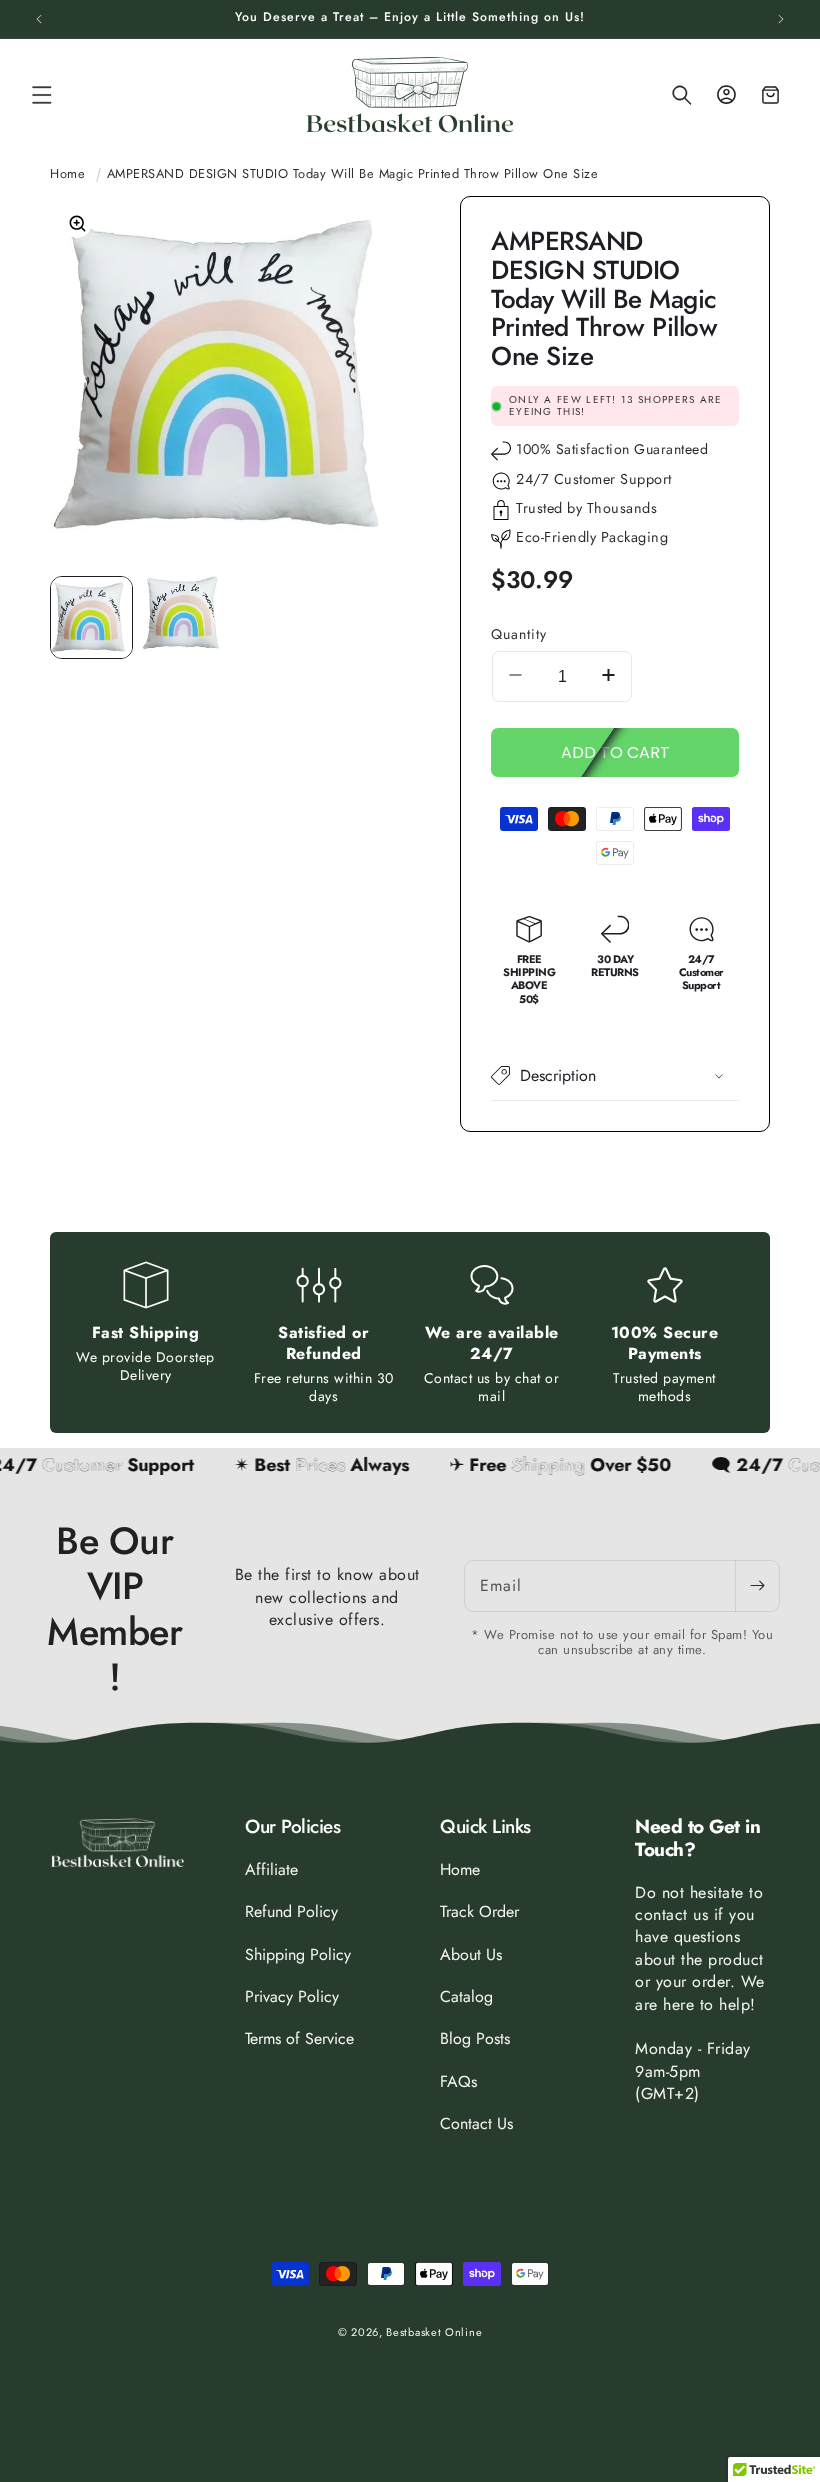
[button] (42, 95)
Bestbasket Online (434, 2332)
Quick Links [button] (485, 1827)
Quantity (519, 634)
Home (67, 173)
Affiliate (271, 1870)
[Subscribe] (757, 1586)
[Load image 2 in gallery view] (184, 617)
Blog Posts (475, 2038)
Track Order (479, 1911)
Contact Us (476, 2123)
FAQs (458, 2081)
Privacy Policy (292, 1996)
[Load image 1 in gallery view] (91, 617)
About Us (471, 1954)
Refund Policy (291, 1911)
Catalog (466, 1996)
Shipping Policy (298, 1954)
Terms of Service (299, 2038)
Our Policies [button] (292, 1827)
